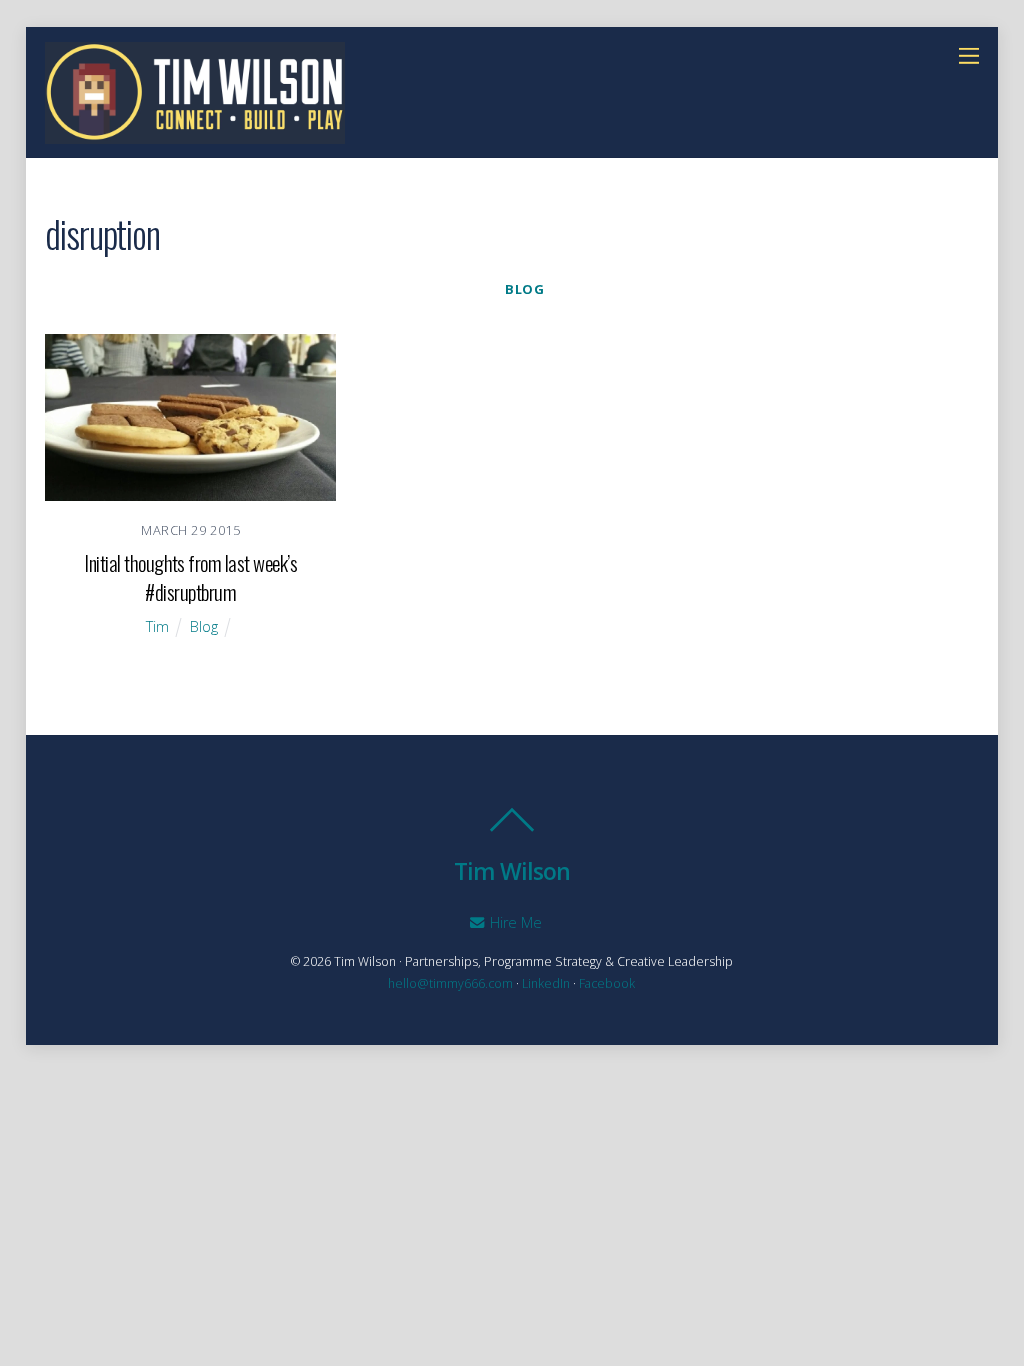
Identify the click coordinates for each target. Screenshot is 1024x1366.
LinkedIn (546, 983)
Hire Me (514, 922)
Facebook (607, 983)
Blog (524, 289)
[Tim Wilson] (195, 133)
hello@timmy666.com (450, 983)
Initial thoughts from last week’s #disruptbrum (190, 577)
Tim (157, 626)
